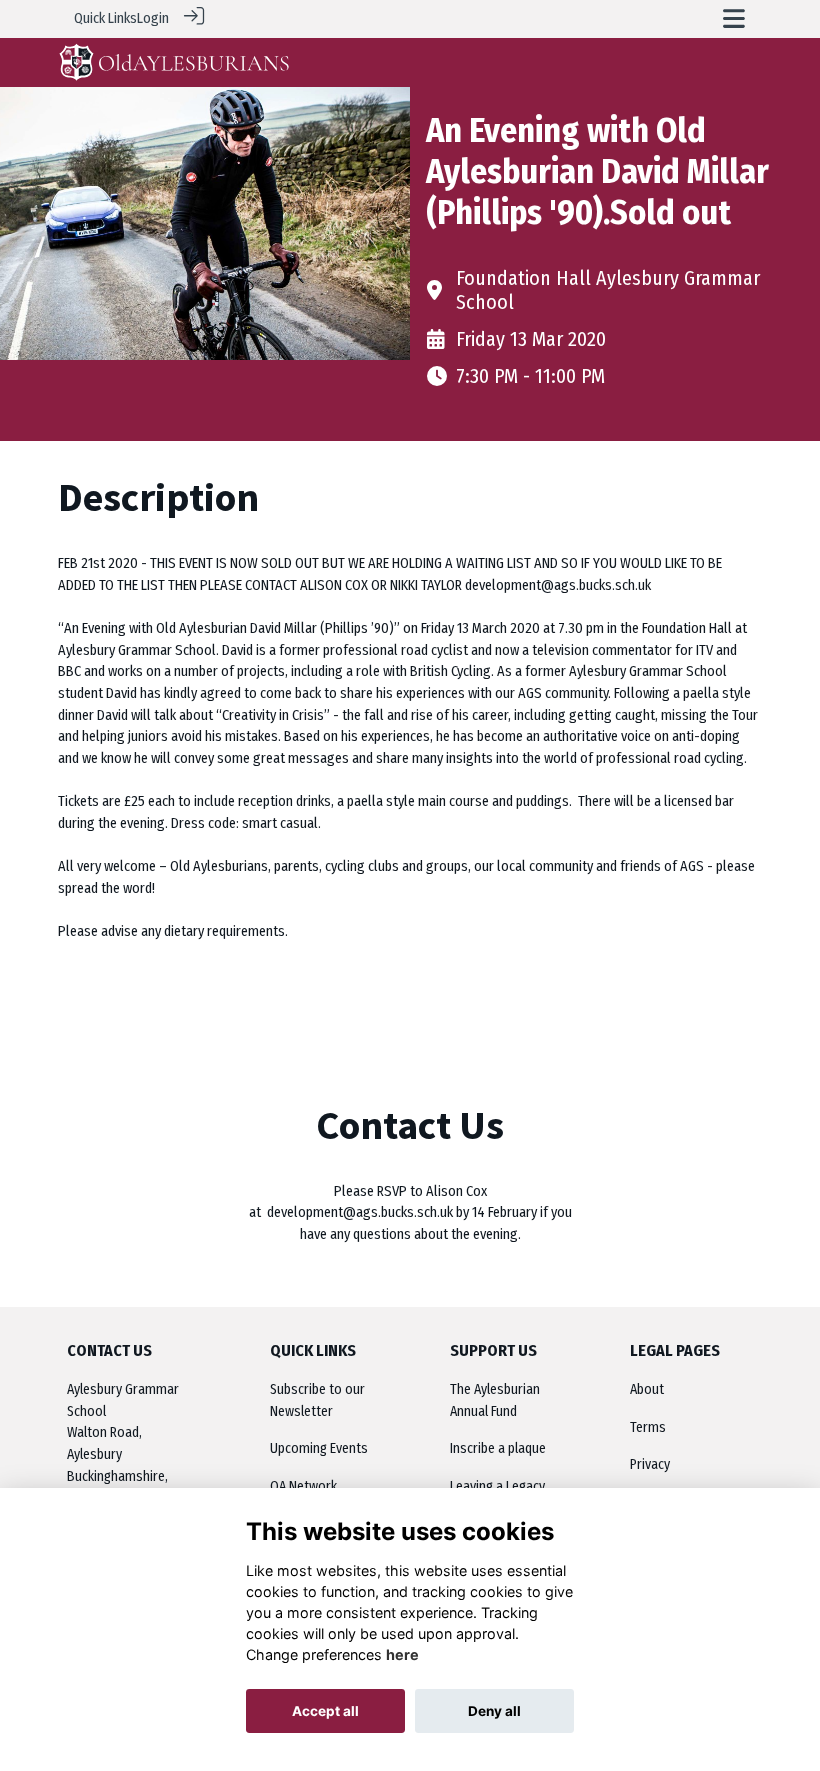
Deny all (494, 1711)
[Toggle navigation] (734, 18)
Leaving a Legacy (497, 1486)
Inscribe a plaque (498, 1448)
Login (153, 18)
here (402, 1654)
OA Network (303, 1486)
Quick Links (105, 18)
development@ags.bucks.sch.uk (360, 1212)
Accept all (325, 1711)
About (647, 1389)
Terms (648, 1427)
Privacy (650, 1464)
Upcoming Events (319, 1448)
